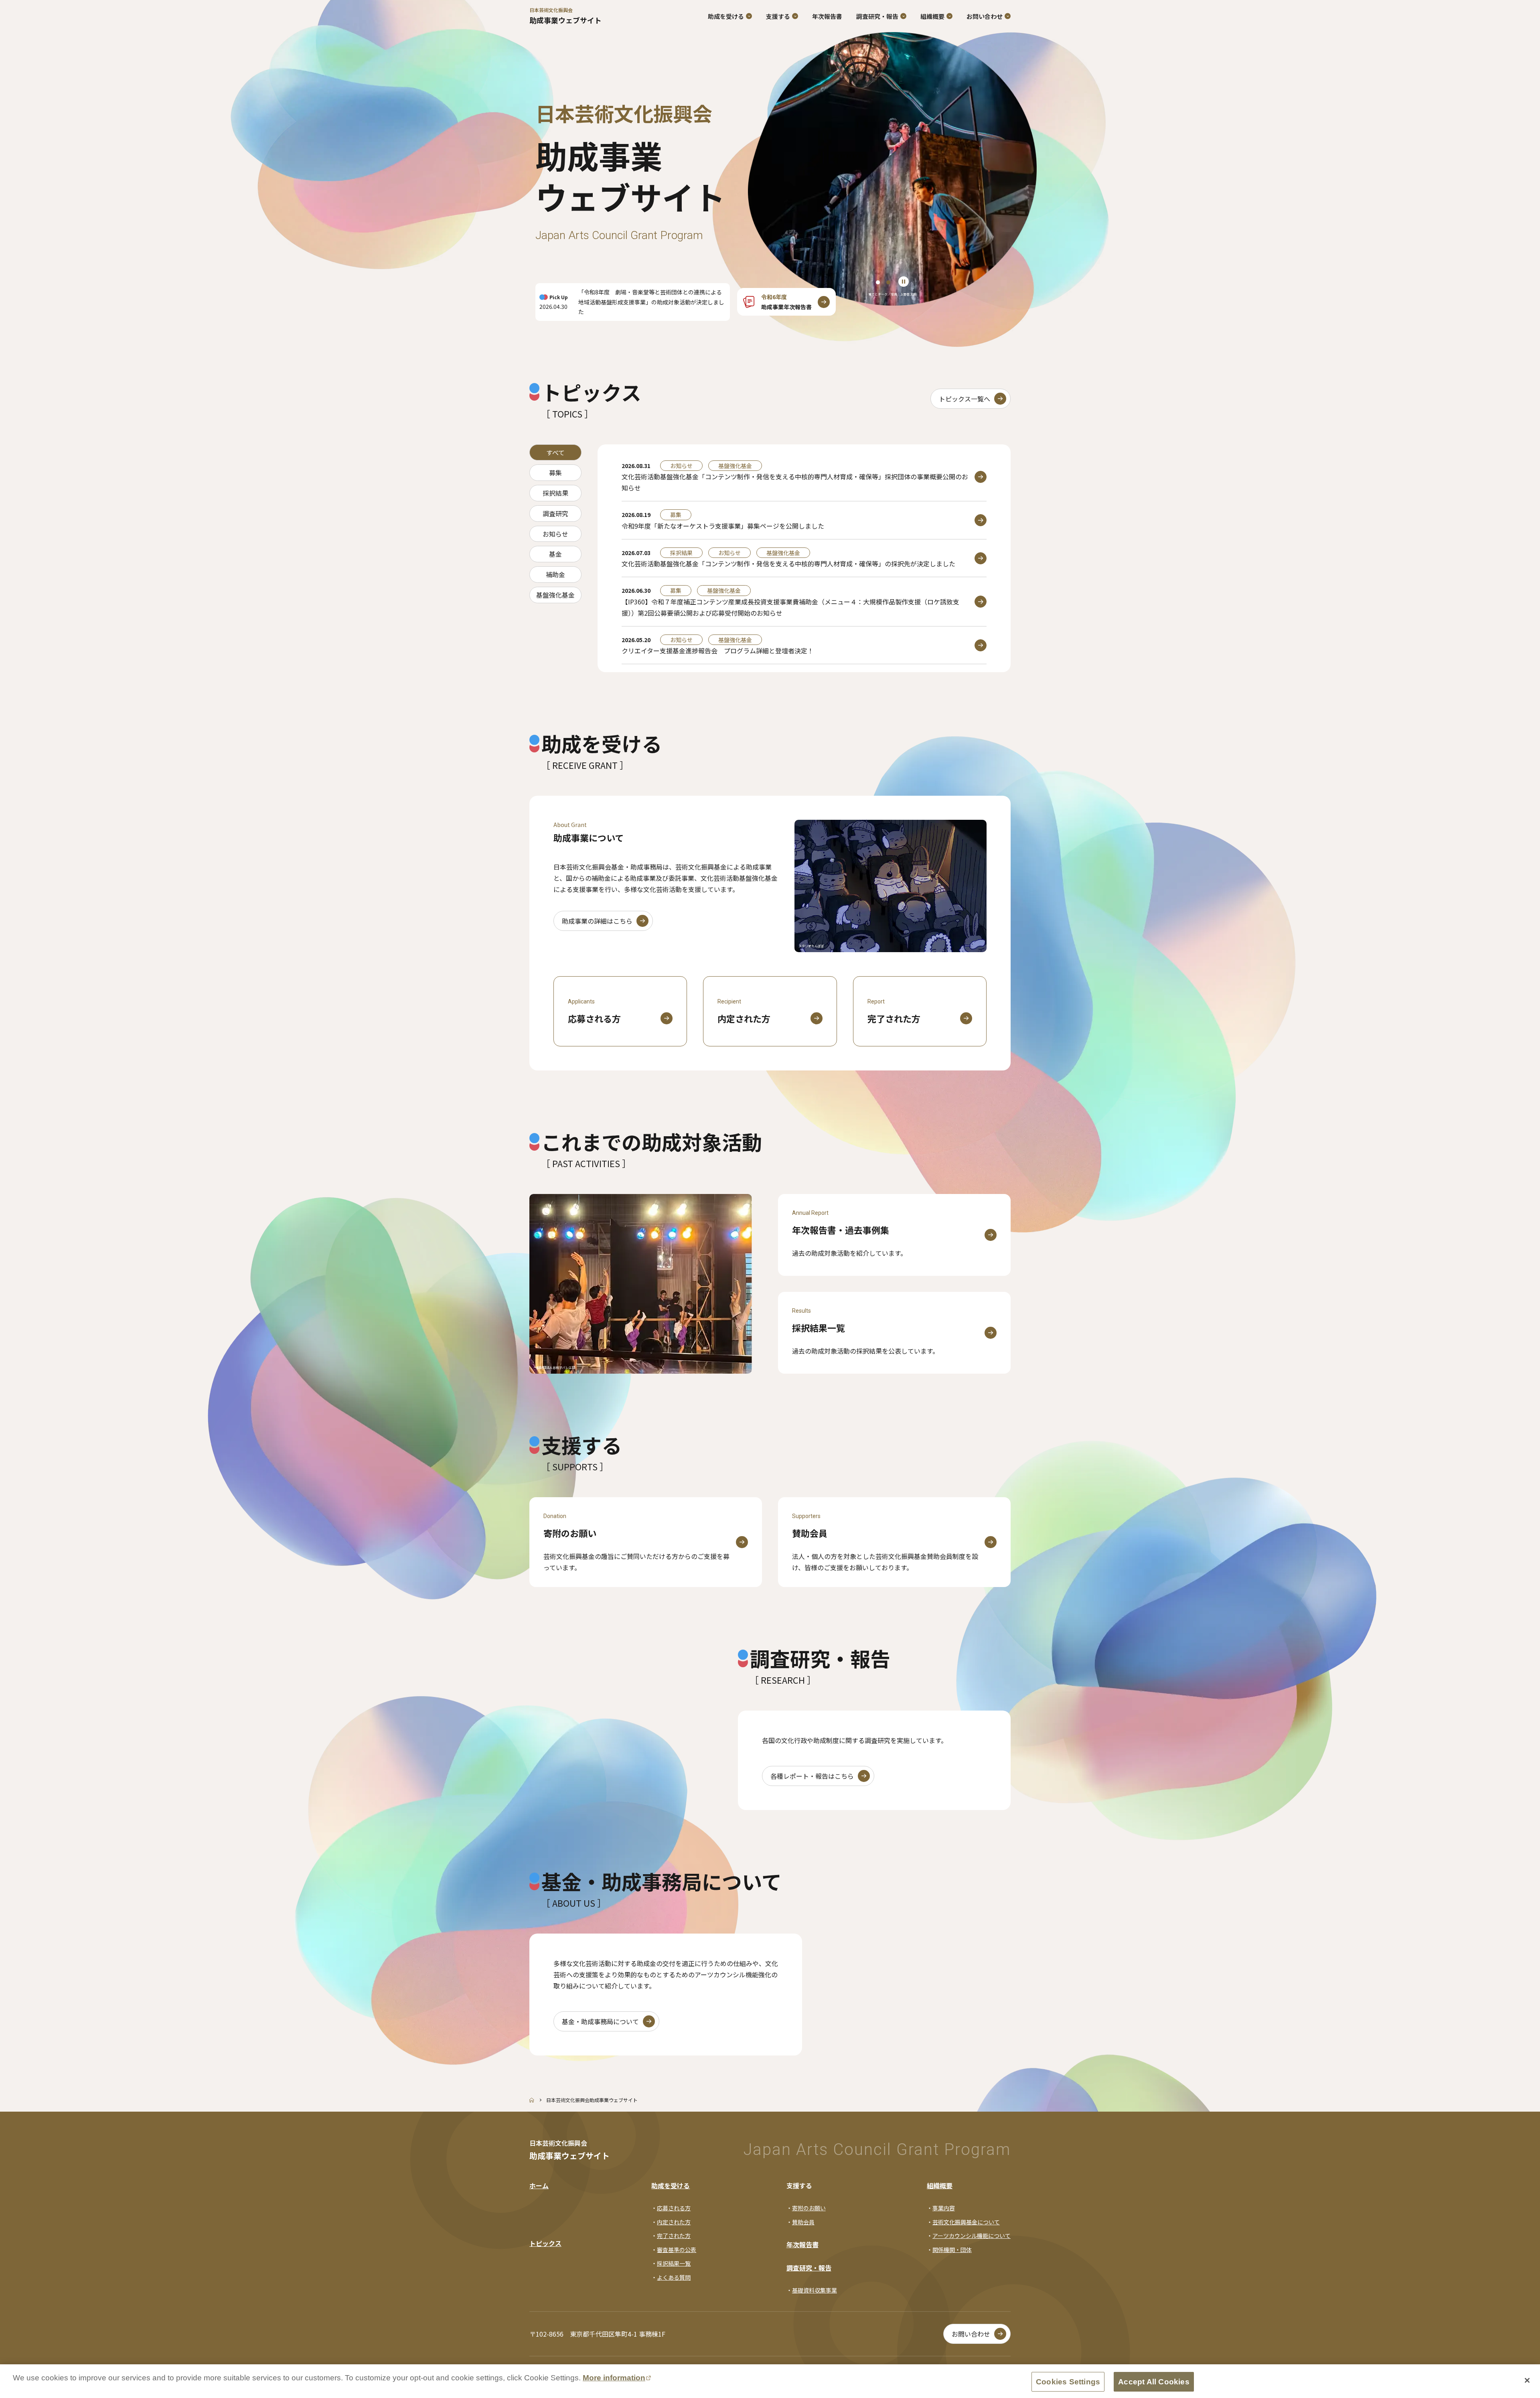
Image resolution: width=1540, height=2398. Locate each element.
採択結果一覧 (674, 2263)
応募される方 (674, 2208)
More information (614, 2378)
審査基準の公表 (677, 2250)
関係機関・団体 (952, 2250)
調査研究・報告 (809, 2268)
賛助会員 (803, 2222)
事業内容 (944, 2208)
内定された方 (674, 2222)
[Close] (1527, 2380)
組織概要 (940, 2185)
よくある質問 (674, 2277)
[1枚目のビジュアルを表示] (878, 282)
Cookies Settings (1068, 2382)
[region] (892, 173)
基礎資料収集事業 (815, 2290)
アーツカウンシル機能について (972, 2236)
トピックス (545, 2243)
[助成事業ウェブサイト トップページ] (532, 2100)
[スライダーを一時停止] (904, 282)
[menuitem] (827, 16)
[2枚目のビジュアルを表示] (888, 282)
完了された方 (674, 2236)
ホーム (539, 2185)
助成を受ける (671, 2185)
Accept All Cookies (1154, 2382)
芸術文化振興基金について (966, 2222)
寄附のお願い (809, 2208)
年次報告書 (802, 2244)
